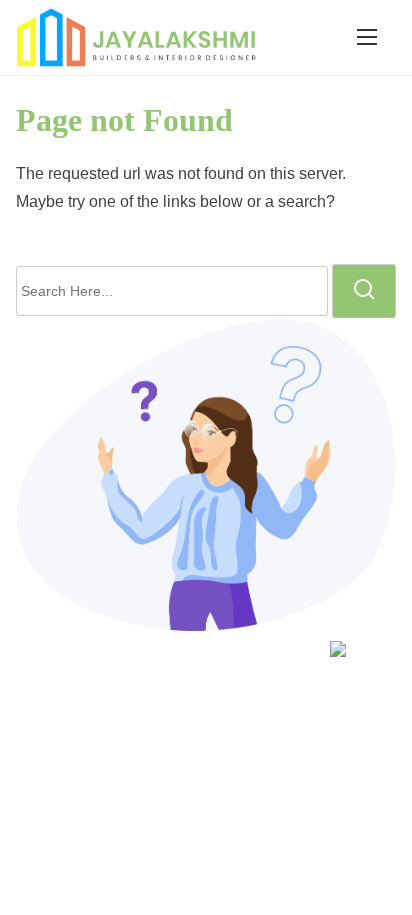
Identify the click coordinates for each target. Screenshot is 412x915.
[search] (364, 291)
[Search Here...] (172, 291)
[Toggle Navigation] (367, 37)
